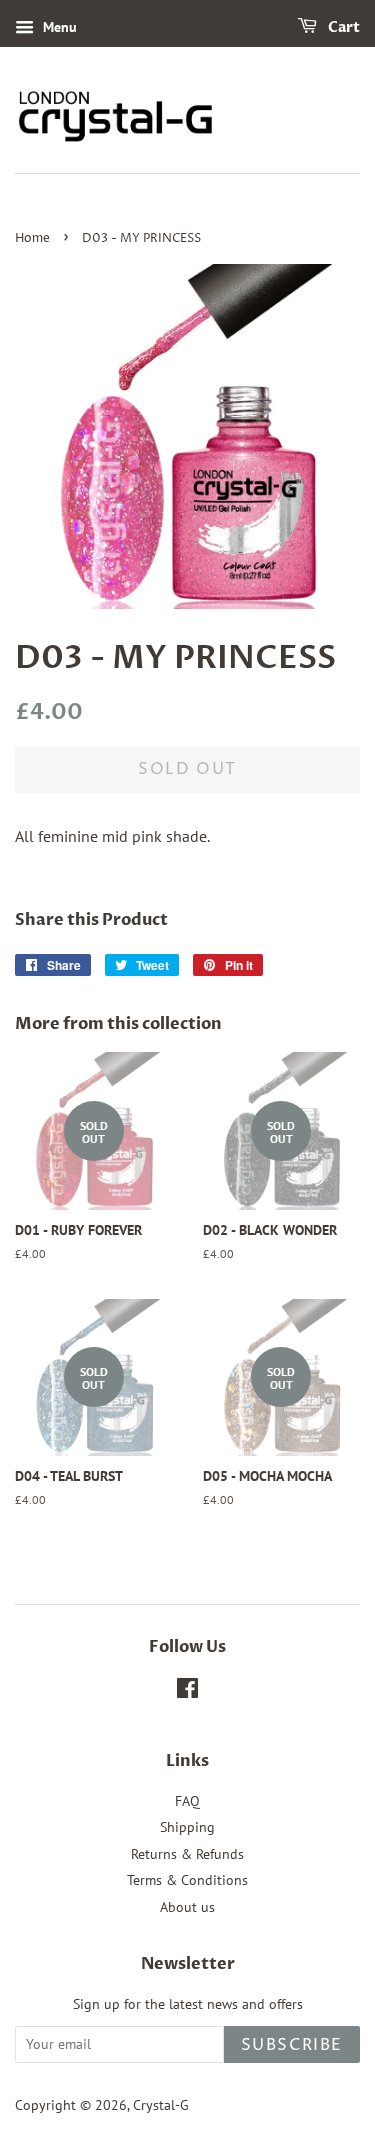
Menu (58, 27)
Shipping (187, 1827)
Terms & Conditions (187, 1880)
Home (32, 238)
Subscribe (292, 2045)
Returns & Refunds (187, 1854)
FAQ (187, 1801)
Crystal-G (161, 2105)
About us (187, 1907)
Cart (342, 27)
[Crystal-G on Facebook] (187, 1692)
